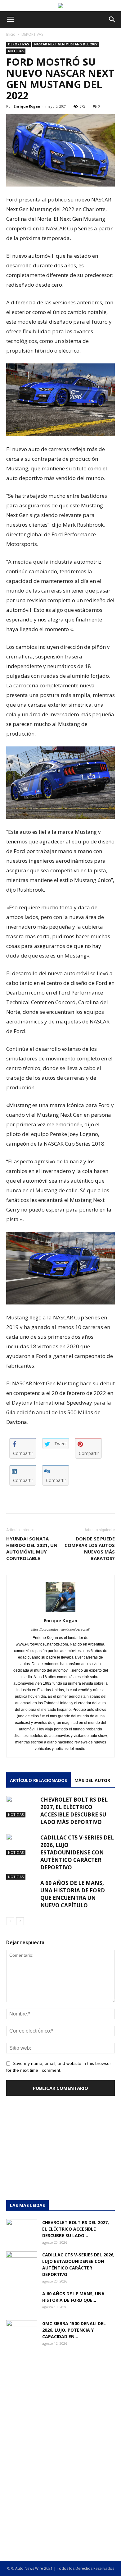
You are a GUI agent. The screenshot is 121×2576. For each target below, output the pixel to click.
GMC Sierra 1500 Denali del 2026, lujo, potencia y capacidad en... (74, 2330)
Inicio (11, 34)
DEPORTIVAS (32, 34)
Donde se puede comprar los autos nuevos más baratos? (90, 1548)
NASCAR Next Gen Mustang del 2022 (66, 44)
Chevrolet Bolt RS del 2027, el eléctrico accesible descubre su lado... (76, 2229)
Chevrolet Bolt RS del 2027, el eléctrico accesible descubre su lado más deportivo (74, 1811)
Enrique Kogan (27, 106)
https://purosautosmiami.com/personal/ (60, 1629)
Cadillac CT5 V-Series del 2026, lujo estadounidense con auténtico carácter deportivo (77, 1852)
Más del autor (92, 1780)
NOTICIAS (16, 51)
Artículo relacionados (38, 1780)
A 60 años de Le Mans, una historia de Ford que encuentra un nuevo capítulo (73, 1894)
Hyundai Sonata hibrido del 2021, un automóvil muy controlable (32, 1548)
